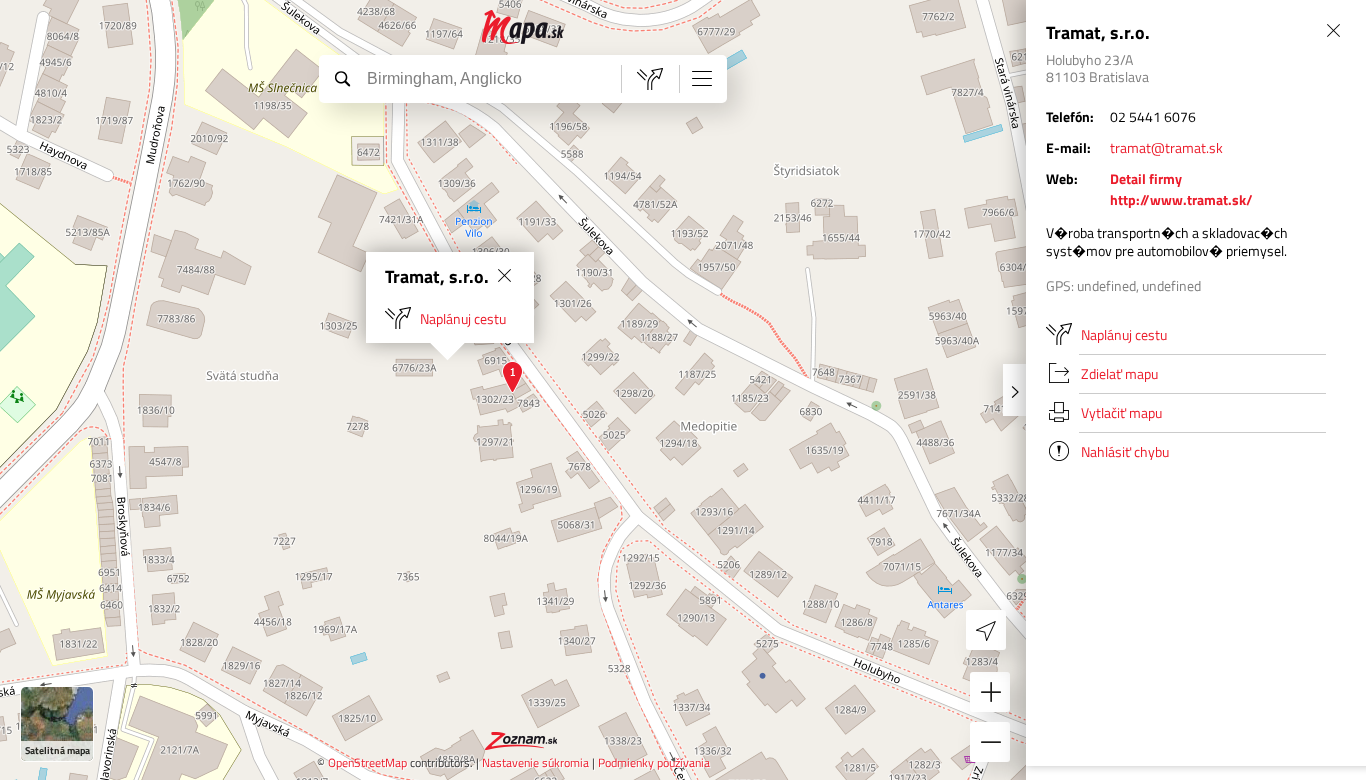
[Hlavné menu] (702, 78)
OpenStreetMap (367, 762)
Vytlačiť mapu (1121, 412)
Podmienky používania (654, 762)
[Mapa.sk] (523, 27)
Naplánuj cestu (463, 318)
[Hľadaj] (342, 78)
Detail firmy (1146, 178)
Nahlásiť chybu (1125, 451)
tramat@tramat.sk (1166, 147)
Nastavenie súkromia (535, 762)
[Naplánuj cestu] (650, 79)
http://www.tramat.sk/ (1181, 199)
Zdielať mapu (1119, 373)
